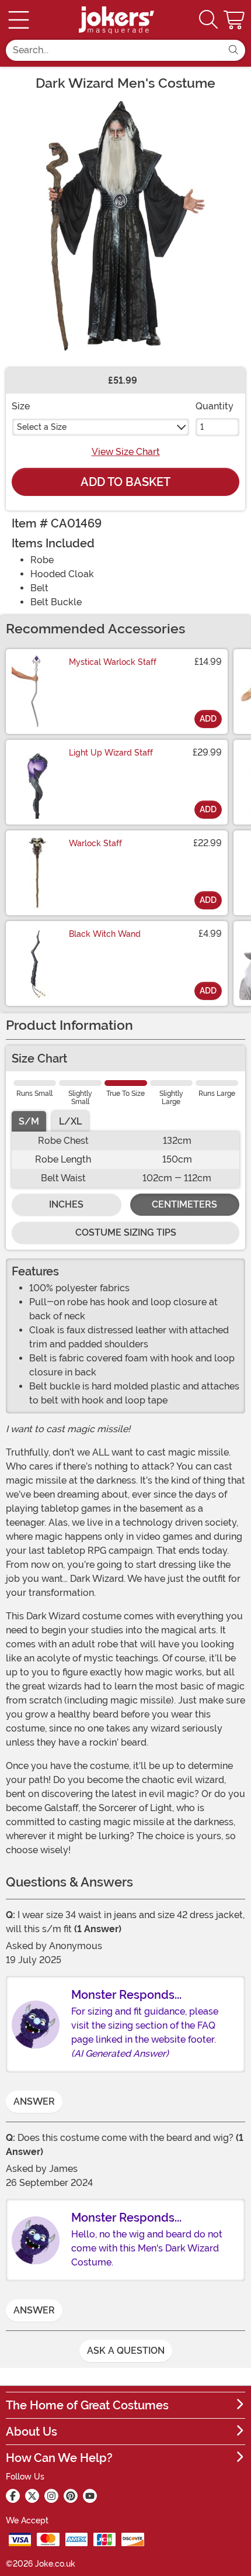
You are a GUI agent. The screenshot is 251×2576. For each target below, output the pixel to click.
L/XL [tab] (70, 1121)
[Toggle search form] (208, 20)
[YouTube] (90, 2496)
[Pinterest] (71, 2496)
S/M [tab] (29, 1121)
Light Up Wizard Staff (111, 753)
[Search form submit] (233, 50)
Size (21, 406)
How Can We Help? (59, 2458)
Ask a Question (126, 2351)
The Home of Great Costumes (87, 2405)
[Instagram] (51, 2496)
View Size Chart (126, 452)
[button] (235, 20)
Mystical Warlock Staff (113, 662)
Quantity (215, 406)
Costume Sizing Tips (126, 1232)
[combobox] (114, 50)
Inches (66, 1204)
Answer (34, 2101)
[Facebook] (13, 2496)
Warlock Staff (95, 843)
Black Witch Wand (105, 934)
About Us (32, 2432)
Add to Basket (125, 482)
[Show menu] (19, 20)
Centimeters (184, 1204)
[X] (32, 2496)
